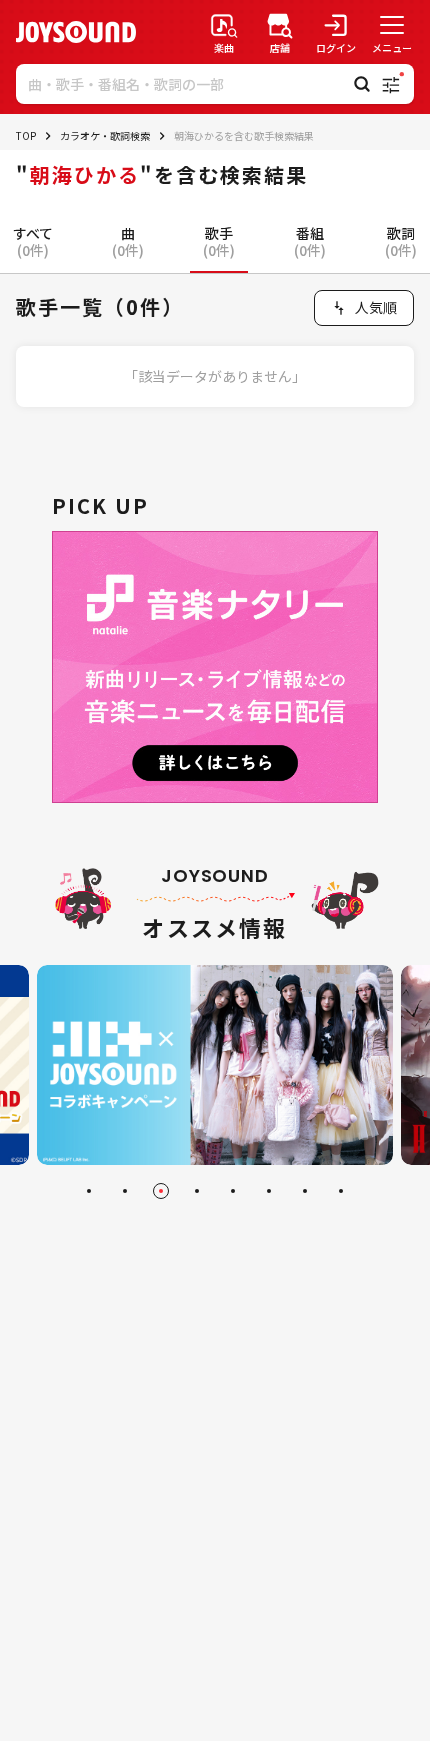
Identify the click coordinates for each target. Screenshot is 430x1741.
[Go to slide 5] (233, 1191)
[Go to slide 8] (341, 1191)
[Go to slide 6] (269, 1191)
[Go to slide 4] (197, 1191)
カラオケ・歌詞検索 (105, 135)
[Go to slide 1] (89, 1191)
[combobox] (364, 308)
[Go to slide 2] (125, 1191)
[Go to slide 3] (161, 1191)
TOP (26, 135)
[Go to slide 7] (305, 1191)
